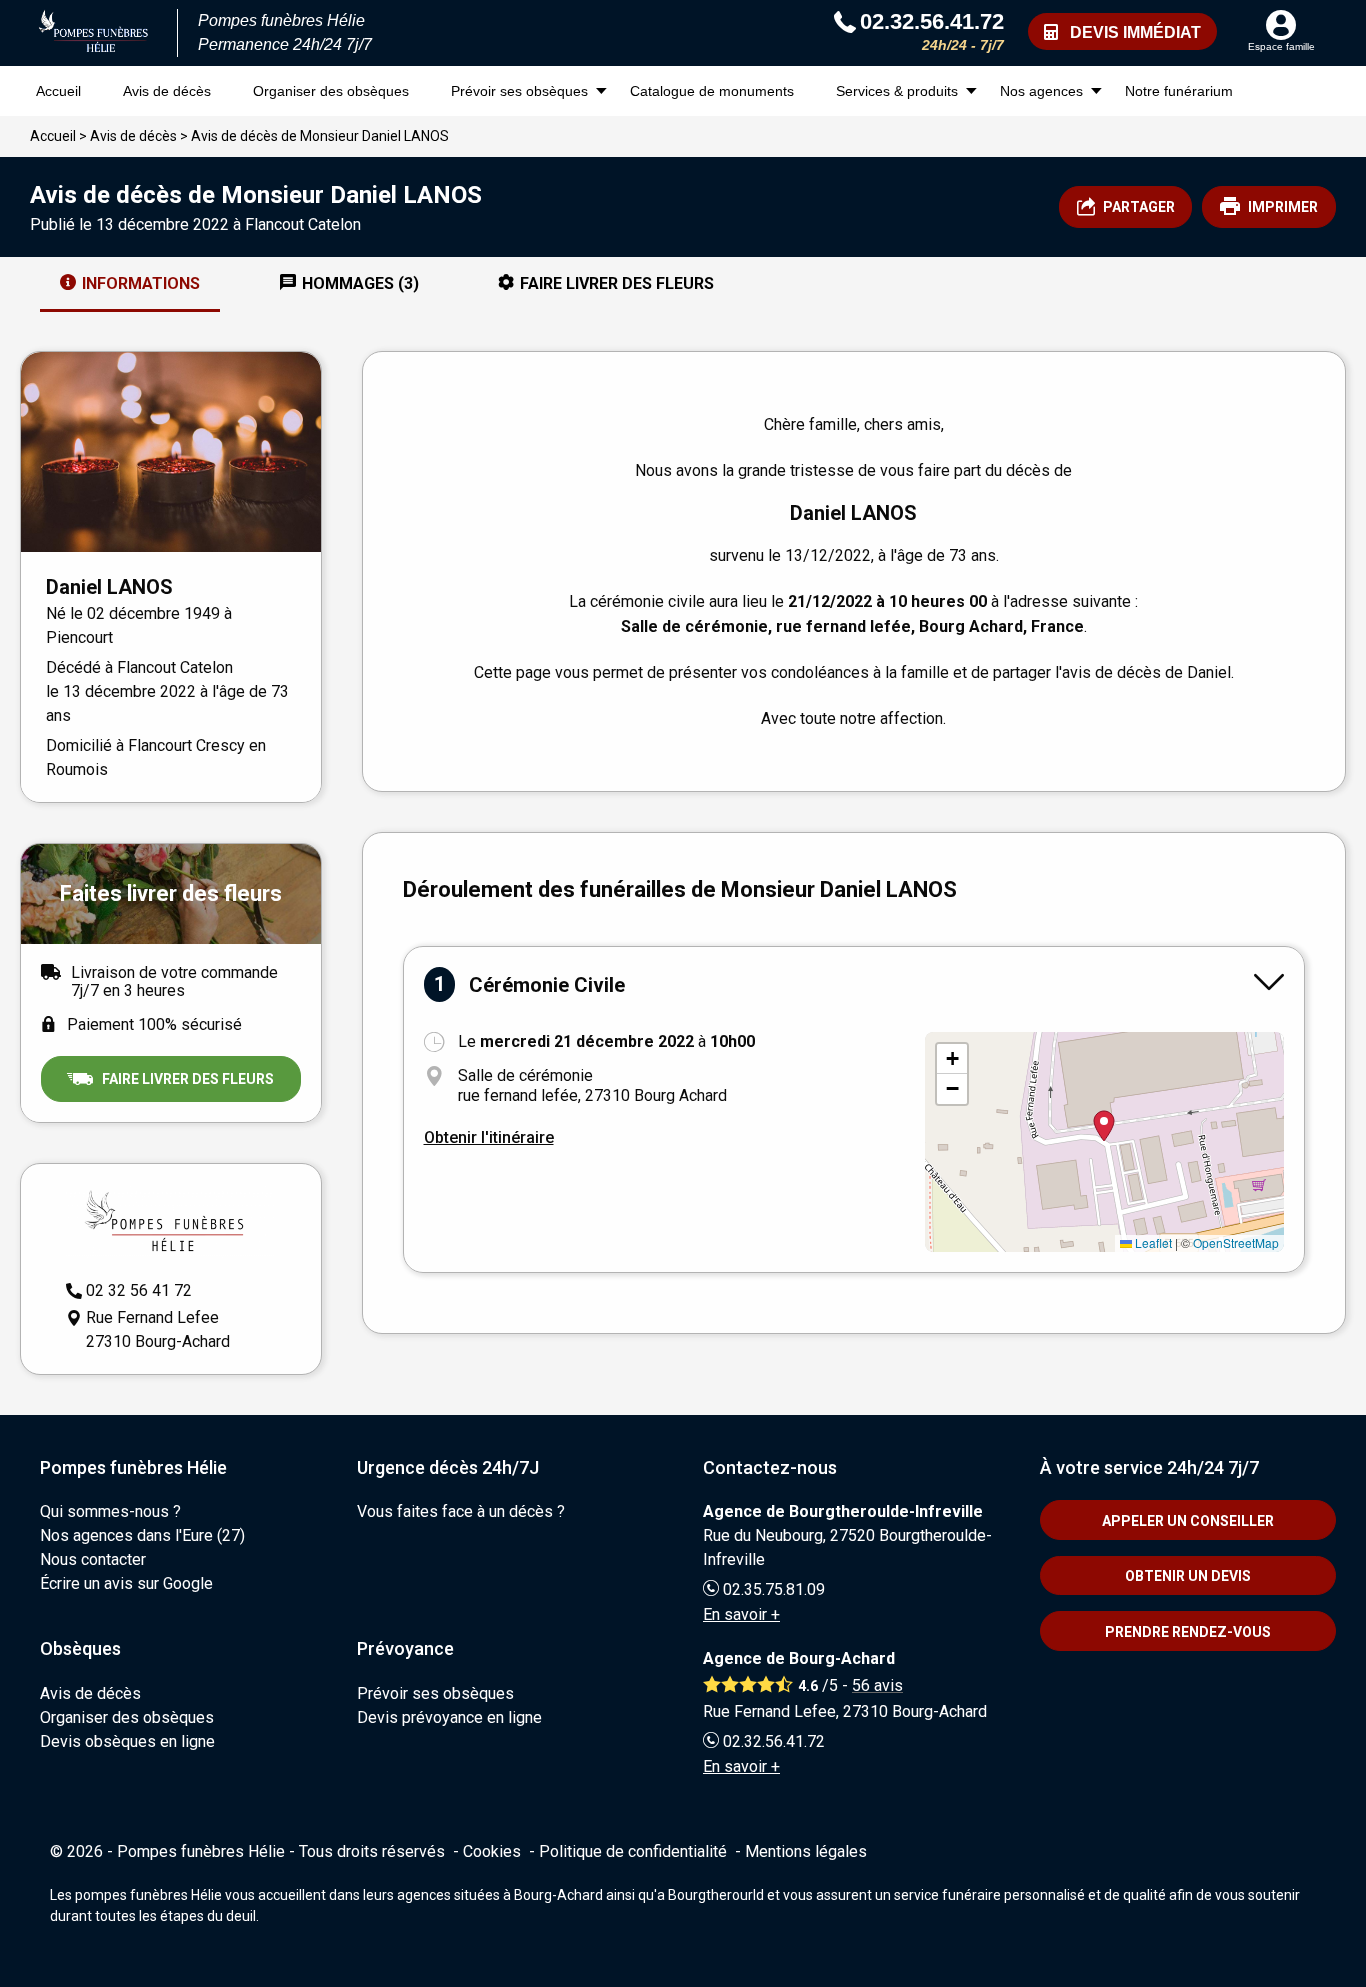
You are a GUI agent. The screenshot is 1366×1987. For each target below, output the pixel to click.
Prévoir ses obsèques (519, 91)
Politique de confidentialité (633, 1851)
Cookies (492, 1851)
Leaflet (1152, 1242)
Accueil (58, 91)
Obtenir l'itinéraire (489, 1137)
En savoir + (741, 1614)
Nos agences (1041, 91)
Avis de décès (167, 91)
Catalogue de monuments (712, 91)
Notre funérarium (1179, 91)
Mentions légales (806, 1851)
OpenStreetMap (1236, 1242)
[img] (1104, 1142)
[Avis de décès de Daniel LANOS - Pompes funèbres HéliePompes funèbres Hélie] (94, 33)
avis (877, 1685)
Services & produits (897, 91)
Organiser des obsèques (331, 91)
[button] (952, 1059)
